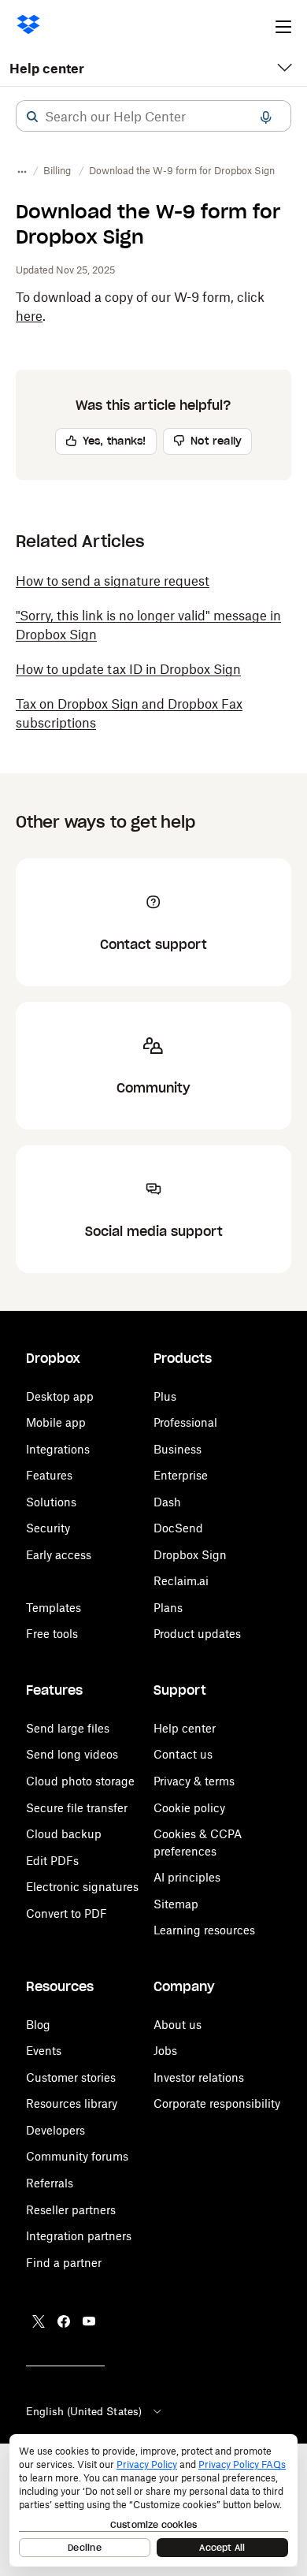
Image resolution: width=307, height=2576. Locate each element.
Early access (59, 1555)
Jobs (165, 2051)
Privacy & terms (194, 1781)
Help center (47, 69)
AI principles (187, 1877)
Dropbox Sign (190, 1555)
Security (48, 1528)
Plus (165, 1396)
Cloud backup (64, 1834)
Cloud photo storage (80, 1781)
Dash (167, 1502)
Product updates (197, 1634)
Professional (185, 1422)
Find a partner (64, 2263)
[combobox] (153, 117)
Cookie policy (189, 1808)
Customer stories (71, 2077)
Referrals (50, 2183)
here (29, 316)
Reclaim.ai (181, 1581)
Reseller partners (71, 2210)
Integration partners (79, 2236)
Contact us (183, 1754)
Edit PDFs (52, 1861)
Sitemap (176, 1904)
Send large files (68, 1728)
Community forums (77, 2156)
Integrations (58, 1449)
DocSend (178, 1528)
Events (44, 2051)
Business (178, 1449)
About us (178, 2025)
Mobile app (56, 1422)
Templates (54, 1608)
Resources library (72, 2103)
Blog (38, 2025)
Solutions (51, 1502)
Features (49, 1475)
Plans (168, 1608)
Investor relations (199, 2077)
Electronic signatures (82, 1887)
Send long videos (72, 1754)
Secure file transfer (77, 1808)
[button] (32, 117)
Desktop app (60, 1396)
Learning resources (204, 1930)
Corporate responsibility (217, 2103)
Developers (55, 2130)
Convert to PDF (67, 1913)
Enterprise (181, 1475)
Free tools (52, 1634)
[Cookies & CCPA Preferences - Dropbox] (153, 2500)
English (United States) (84, 2411)
